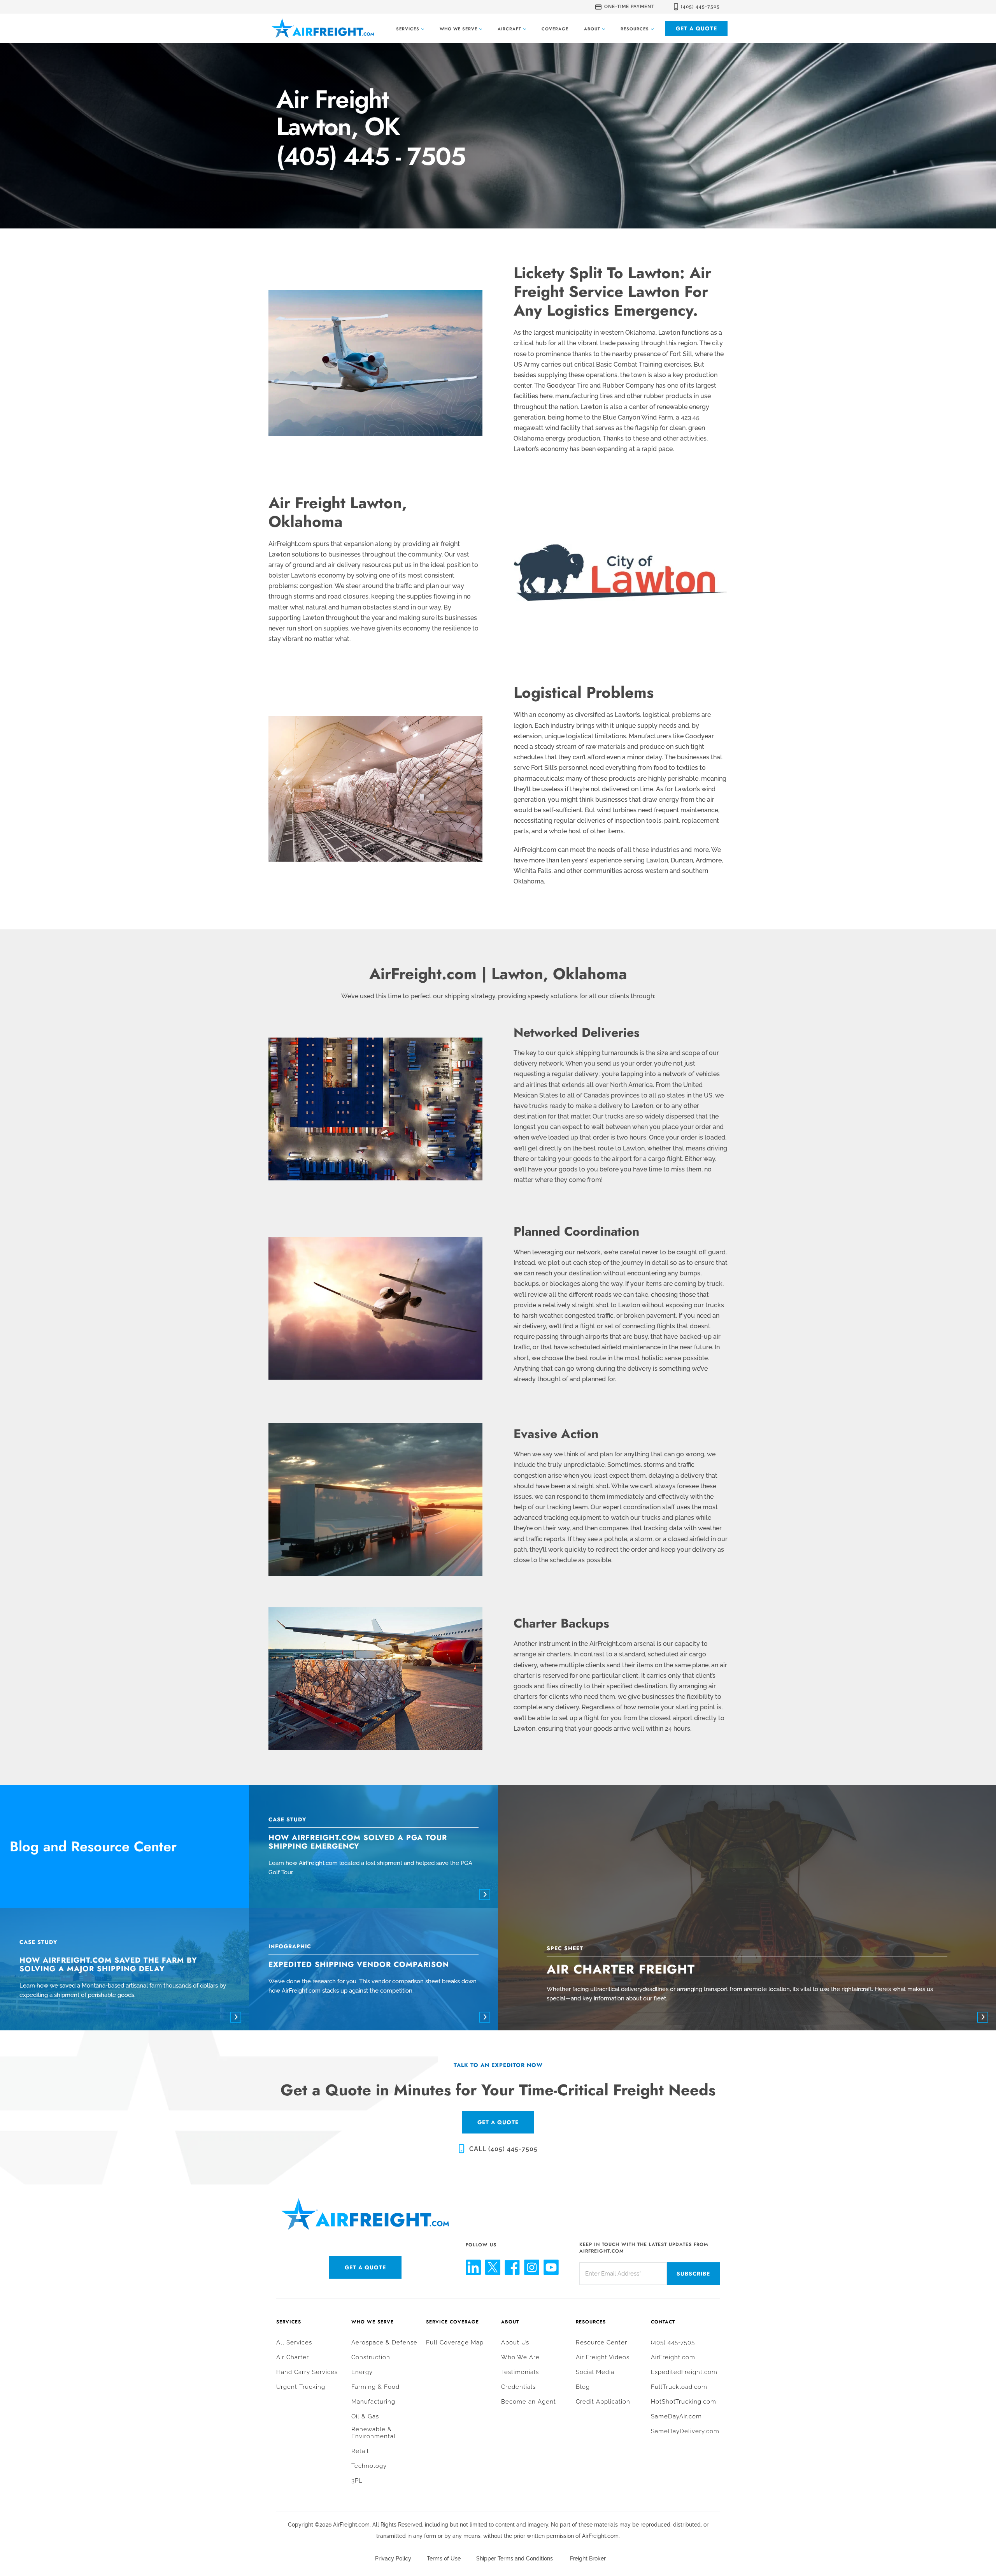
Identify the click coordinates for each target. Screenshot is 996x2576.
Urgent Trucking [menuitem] (301, 2387)
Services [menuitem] (289, 2322)
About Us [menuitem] (515, 2342)
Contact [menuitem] (663, 2322)
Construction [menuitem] (371, 2357)
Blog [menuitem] (583, 2387)
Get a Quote (696, 28)
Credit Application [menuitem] (603, 2402)
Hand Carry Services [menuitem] (307, 2372)
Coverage (555, 29)
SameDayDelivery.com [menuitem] (685, 2431)
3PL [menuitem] (357, 2481)
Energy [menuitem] (362, 2372)
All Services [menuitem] (294, 2342)
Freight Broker (588, 2558)
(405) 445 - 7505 (371, 157)
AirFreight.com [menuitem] (673, 2357)
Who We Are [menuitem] (520, 2357)
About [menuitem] (510, 2322)
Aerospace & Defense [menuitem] (384, 2342)
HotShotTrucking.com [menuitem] (684, 2402)
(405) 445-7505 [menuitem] (673, 2342)
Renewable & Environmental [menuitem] (373, 2433)
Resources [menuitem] (591, 2322)
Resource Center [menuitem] (601, 2342)
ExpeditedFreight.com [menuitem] (684, 2372)
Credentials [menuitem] (518, 2387)
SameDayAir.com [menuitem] (676, 2416)
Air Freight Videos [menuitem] (603, 2357)
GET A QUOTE (498, 2122)
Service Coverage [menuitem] (452, 2322)
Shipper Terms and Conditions (515, 2558)
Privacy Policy (393, 2558)
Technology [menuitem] (369, 2466)
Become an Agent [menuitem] (529, 2402)
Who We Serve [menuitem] (373, 2322)
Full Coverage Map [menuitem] (455, 2342)
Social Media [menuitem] (595, 2372)
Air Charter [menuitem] (293, 2357)
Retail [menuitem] (360, 2451)
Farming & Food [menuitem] (375, 2387)
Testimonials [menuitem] (520, 2372)
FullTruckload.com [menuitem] (679, 2387)
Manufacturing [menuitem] (373, 2402)
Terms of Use (444, 2558)
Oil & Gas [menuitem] (365, 2416)
